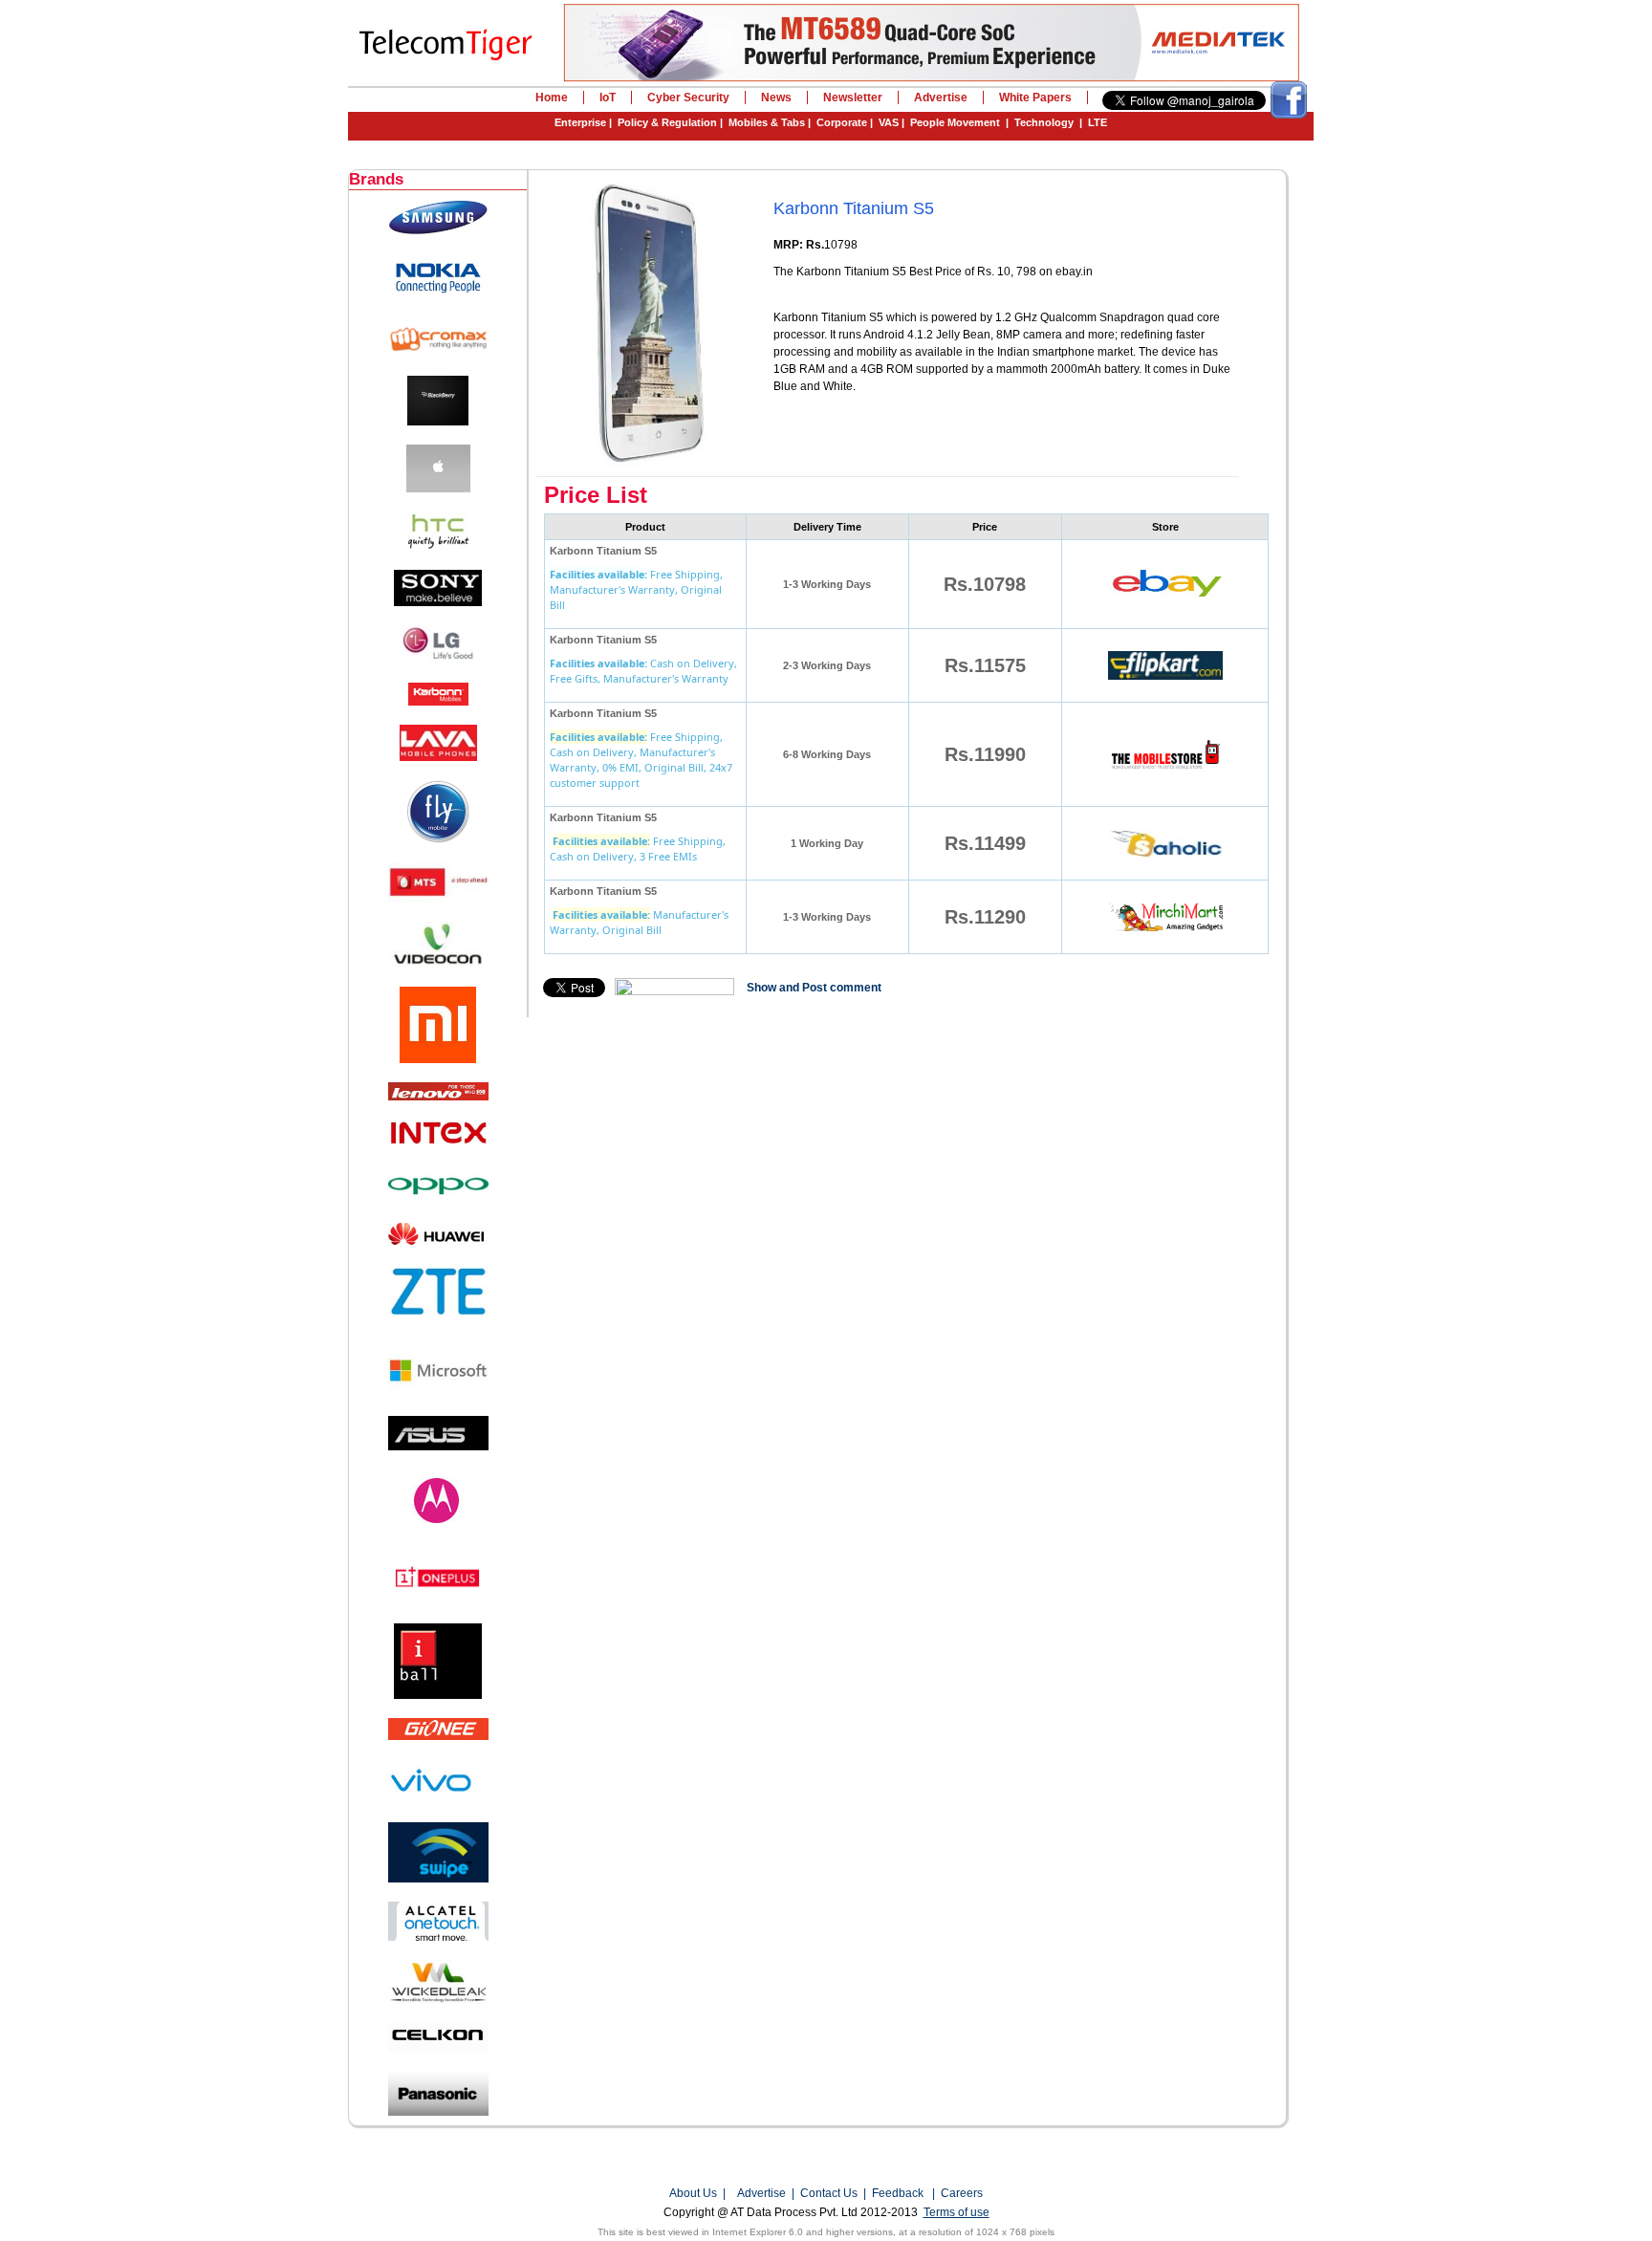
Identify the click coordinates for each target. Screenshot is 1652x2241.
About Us (693, 2193)
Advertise (941, 98)
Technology (1044, 122)
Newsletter (853, 98)
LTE (1098, 122)
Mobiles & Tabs (767, 122)
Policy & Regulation (667, 122)
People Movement (955, 122)
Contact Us (829, 2193)
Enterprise (580, 122)
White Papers (1035, 98)
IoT (608, 98)
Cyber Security (688, 98)
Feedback (898, 2193)
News (776, 98)
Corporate (842, 122)
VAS (889, 122)
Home (552, 98)
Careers (962, 2193)
